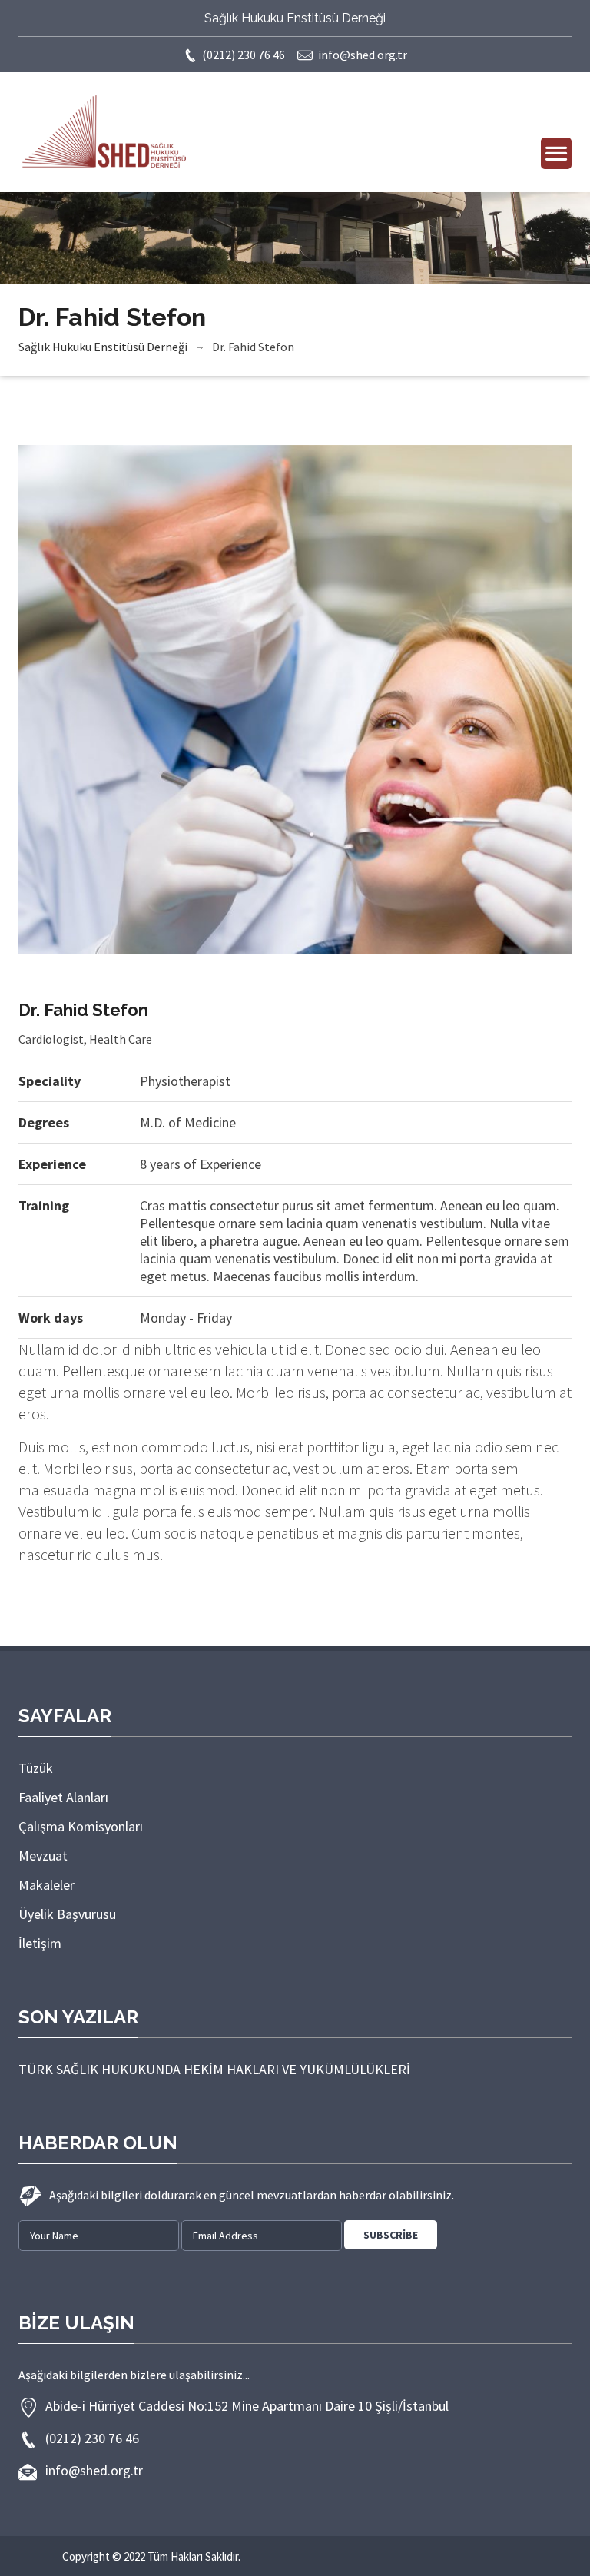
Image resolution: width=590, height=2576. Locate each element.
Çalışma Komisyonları (81, 1826)
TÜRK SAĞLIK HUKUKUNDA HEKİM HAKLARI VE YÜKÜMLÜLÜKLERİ (214, 2069)
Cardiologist (51, 1039)
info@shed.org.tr (363, 55)
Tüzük (36, 1768)
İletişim (40, 1943)
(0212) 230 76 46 (244, 55)
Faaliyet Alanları (63, 1797)
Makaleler (46, 1885)
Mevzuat (43, 1856)
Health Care (121, 1039)
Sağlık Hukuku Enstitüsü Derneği (103, 347)
